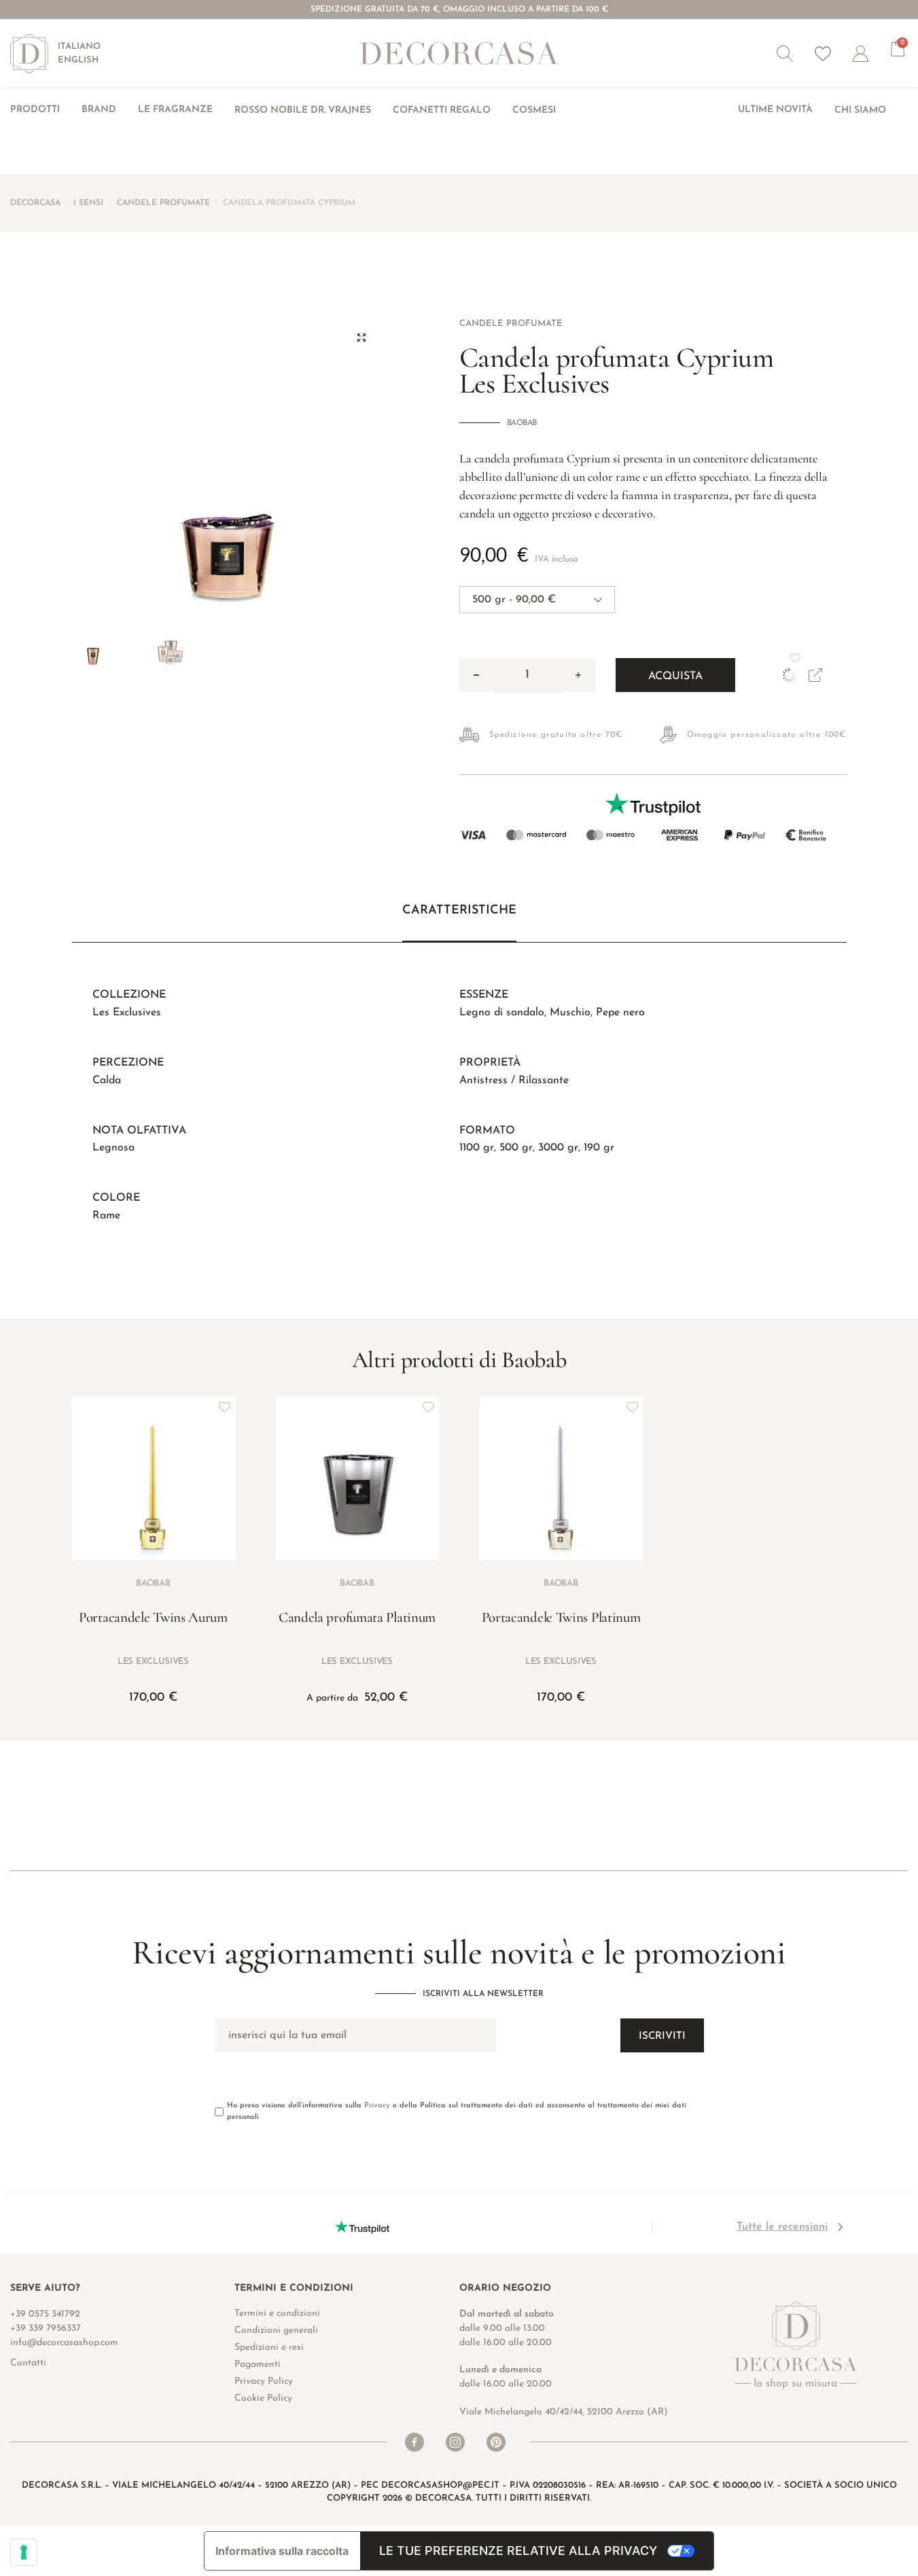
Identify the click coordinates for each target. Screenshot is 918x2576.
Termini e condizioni (277, 2314)
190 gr (599, 1148)
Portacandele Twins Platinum (561, 1617)
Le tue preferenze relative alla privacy (518, 2551)
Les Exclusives (127, 1013)
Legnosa (113, 1148)
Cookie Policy (263, 2398)
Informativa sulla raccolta (282, 2551)
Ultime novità (775, 110)
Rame (106, 1216)
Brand (99, 110)
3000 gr (558, 1148)
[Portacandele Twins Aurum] (154, 1479)
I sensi (88, 203)
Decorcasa (35, 203)
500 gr (516, 1148)
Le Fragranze (175, 110)
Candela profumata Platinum (357, 1617)
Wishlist (823, 54)
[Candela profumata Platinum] (357, 1479)
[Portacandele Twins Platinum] (561, 1479)
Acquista (675, 676)
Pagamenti (258, 2364)
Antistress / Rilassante (514, 1081)
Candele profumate (163, 203)
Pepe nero (620, 1013)
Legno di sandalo (502, 1013)
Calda (107, 1081)
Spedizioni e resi (269, 2347)
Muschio (570, 1013)
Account (872, 54)
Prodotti (35, 110)
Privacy (377, 2106)
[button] (785, 54)
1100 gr (477, 1148)
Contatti (28, 2363)
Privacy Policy (264, 2381)
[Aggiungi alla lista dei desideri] (225, 1407)
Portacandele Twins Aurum (153, 1617)
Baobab (522, 423)
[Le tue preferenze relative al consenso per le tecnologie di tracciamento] (24, 2552)
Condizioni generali (276, 2330)
